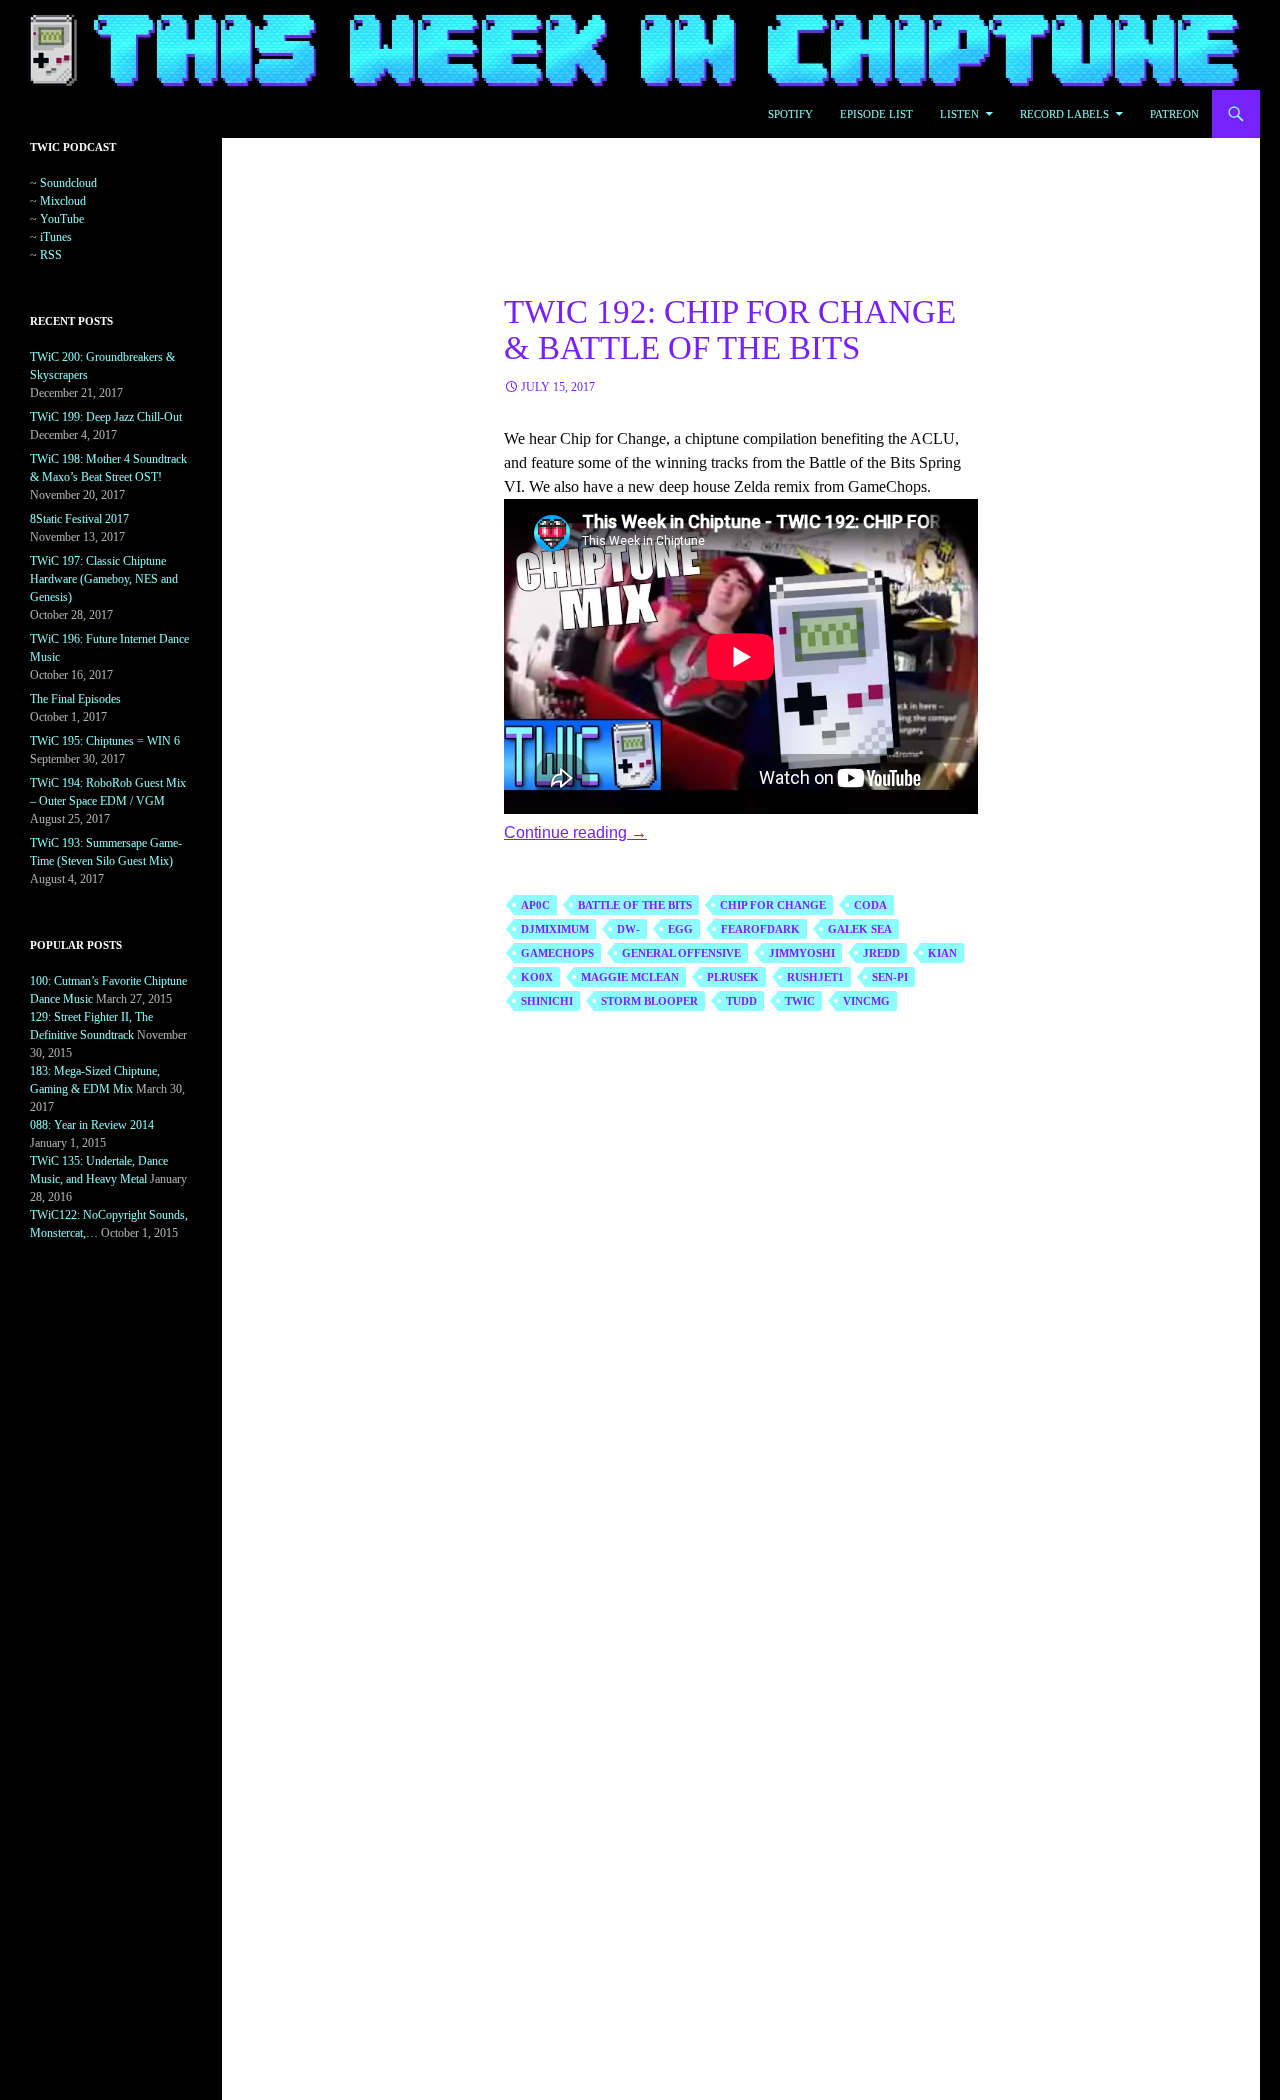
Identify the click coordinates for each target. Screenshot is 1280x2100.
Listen (959, 114)
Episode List (876, 114)
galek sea (860, 929)
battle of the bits (635, 905)
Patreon (1174, 114)
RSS (51, 255)
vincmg (866, 1001)
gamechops (557, 953)
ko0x (537, 977)
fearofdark (760, 929)
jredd (881, 953)
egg (680, 929)
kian (942, 953)
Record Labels (1064, 114)
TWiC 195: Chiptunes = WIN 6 (105, 741)
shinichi (547, 1001)
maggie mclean (630, 977)
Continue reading (575, 832)
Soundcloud (68, 183)
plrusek (733, 977)
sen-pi (890, 977)
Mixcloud (63, 201)
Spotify (790, 114)
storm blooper (649, 1001)
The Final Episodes (75, 699)
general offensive (681, 953)
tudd (741, 1001)
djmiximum (555, 929)
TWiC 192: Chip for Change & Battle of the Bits (730, 330)
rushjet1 (815, 977)
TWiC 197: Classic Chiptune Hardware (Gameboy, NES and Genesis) (104, 579)
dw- (628, 929)
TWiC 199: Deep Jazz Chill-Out (106, 417)
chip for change (773, 905)
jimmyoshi (802, 953)
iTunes (56, 237)
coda (870, 905)
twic (800, 1001)
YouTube (62, 219)
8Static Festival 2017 (79, 519)
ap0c (535, 905)
